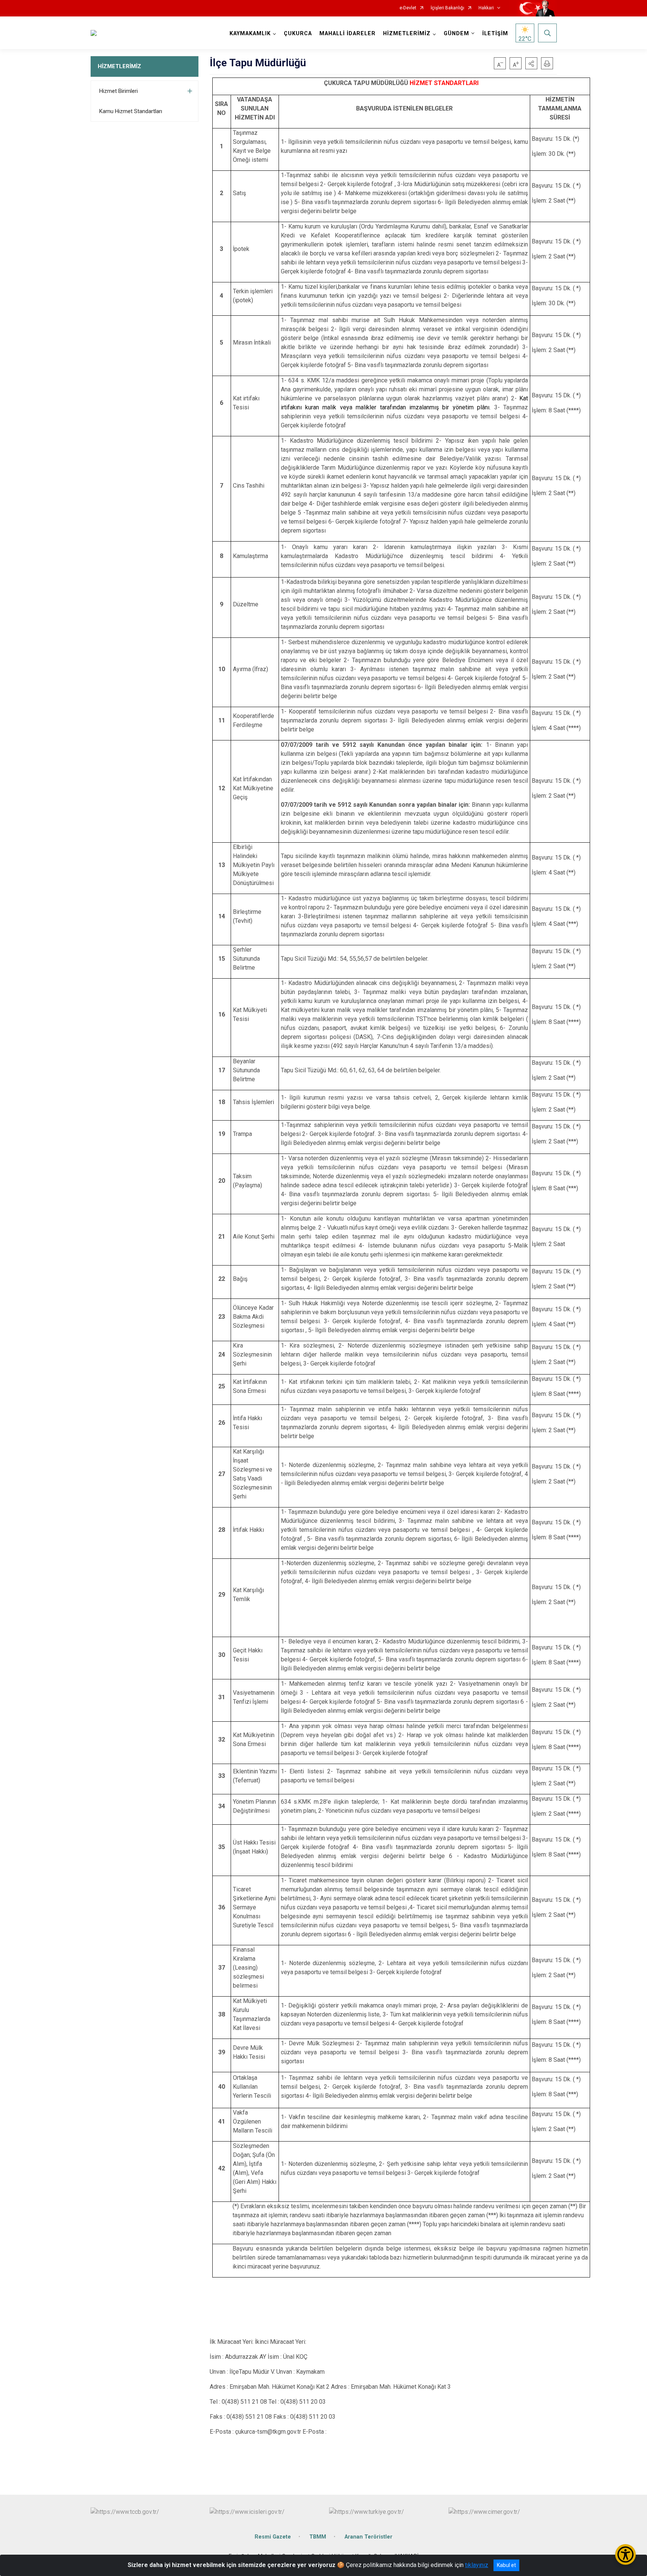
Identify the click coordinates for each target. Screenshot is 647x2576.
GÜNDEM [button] (456, 34)
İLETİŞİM (495, 34)
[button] (531, 63)
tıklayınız (477, 2565)
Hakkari (486, 8)
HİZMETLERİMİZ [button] (407, 34)
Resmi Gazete (273, 2537)
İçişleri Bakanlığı (447, 8)
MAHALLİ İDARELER (347, 34)
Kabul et (506, 2565)
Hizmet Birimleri (119, 91)
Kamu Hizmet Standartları (131, 111)
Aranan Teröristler (368, 2537)
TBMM (318, 2537)
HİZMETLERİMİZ (119, 66)
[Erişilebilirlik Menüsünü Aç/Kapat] (625, 2554)
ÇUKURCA (298, 34)
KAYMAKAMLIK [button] (250, 34)
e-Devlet (408, 8)
